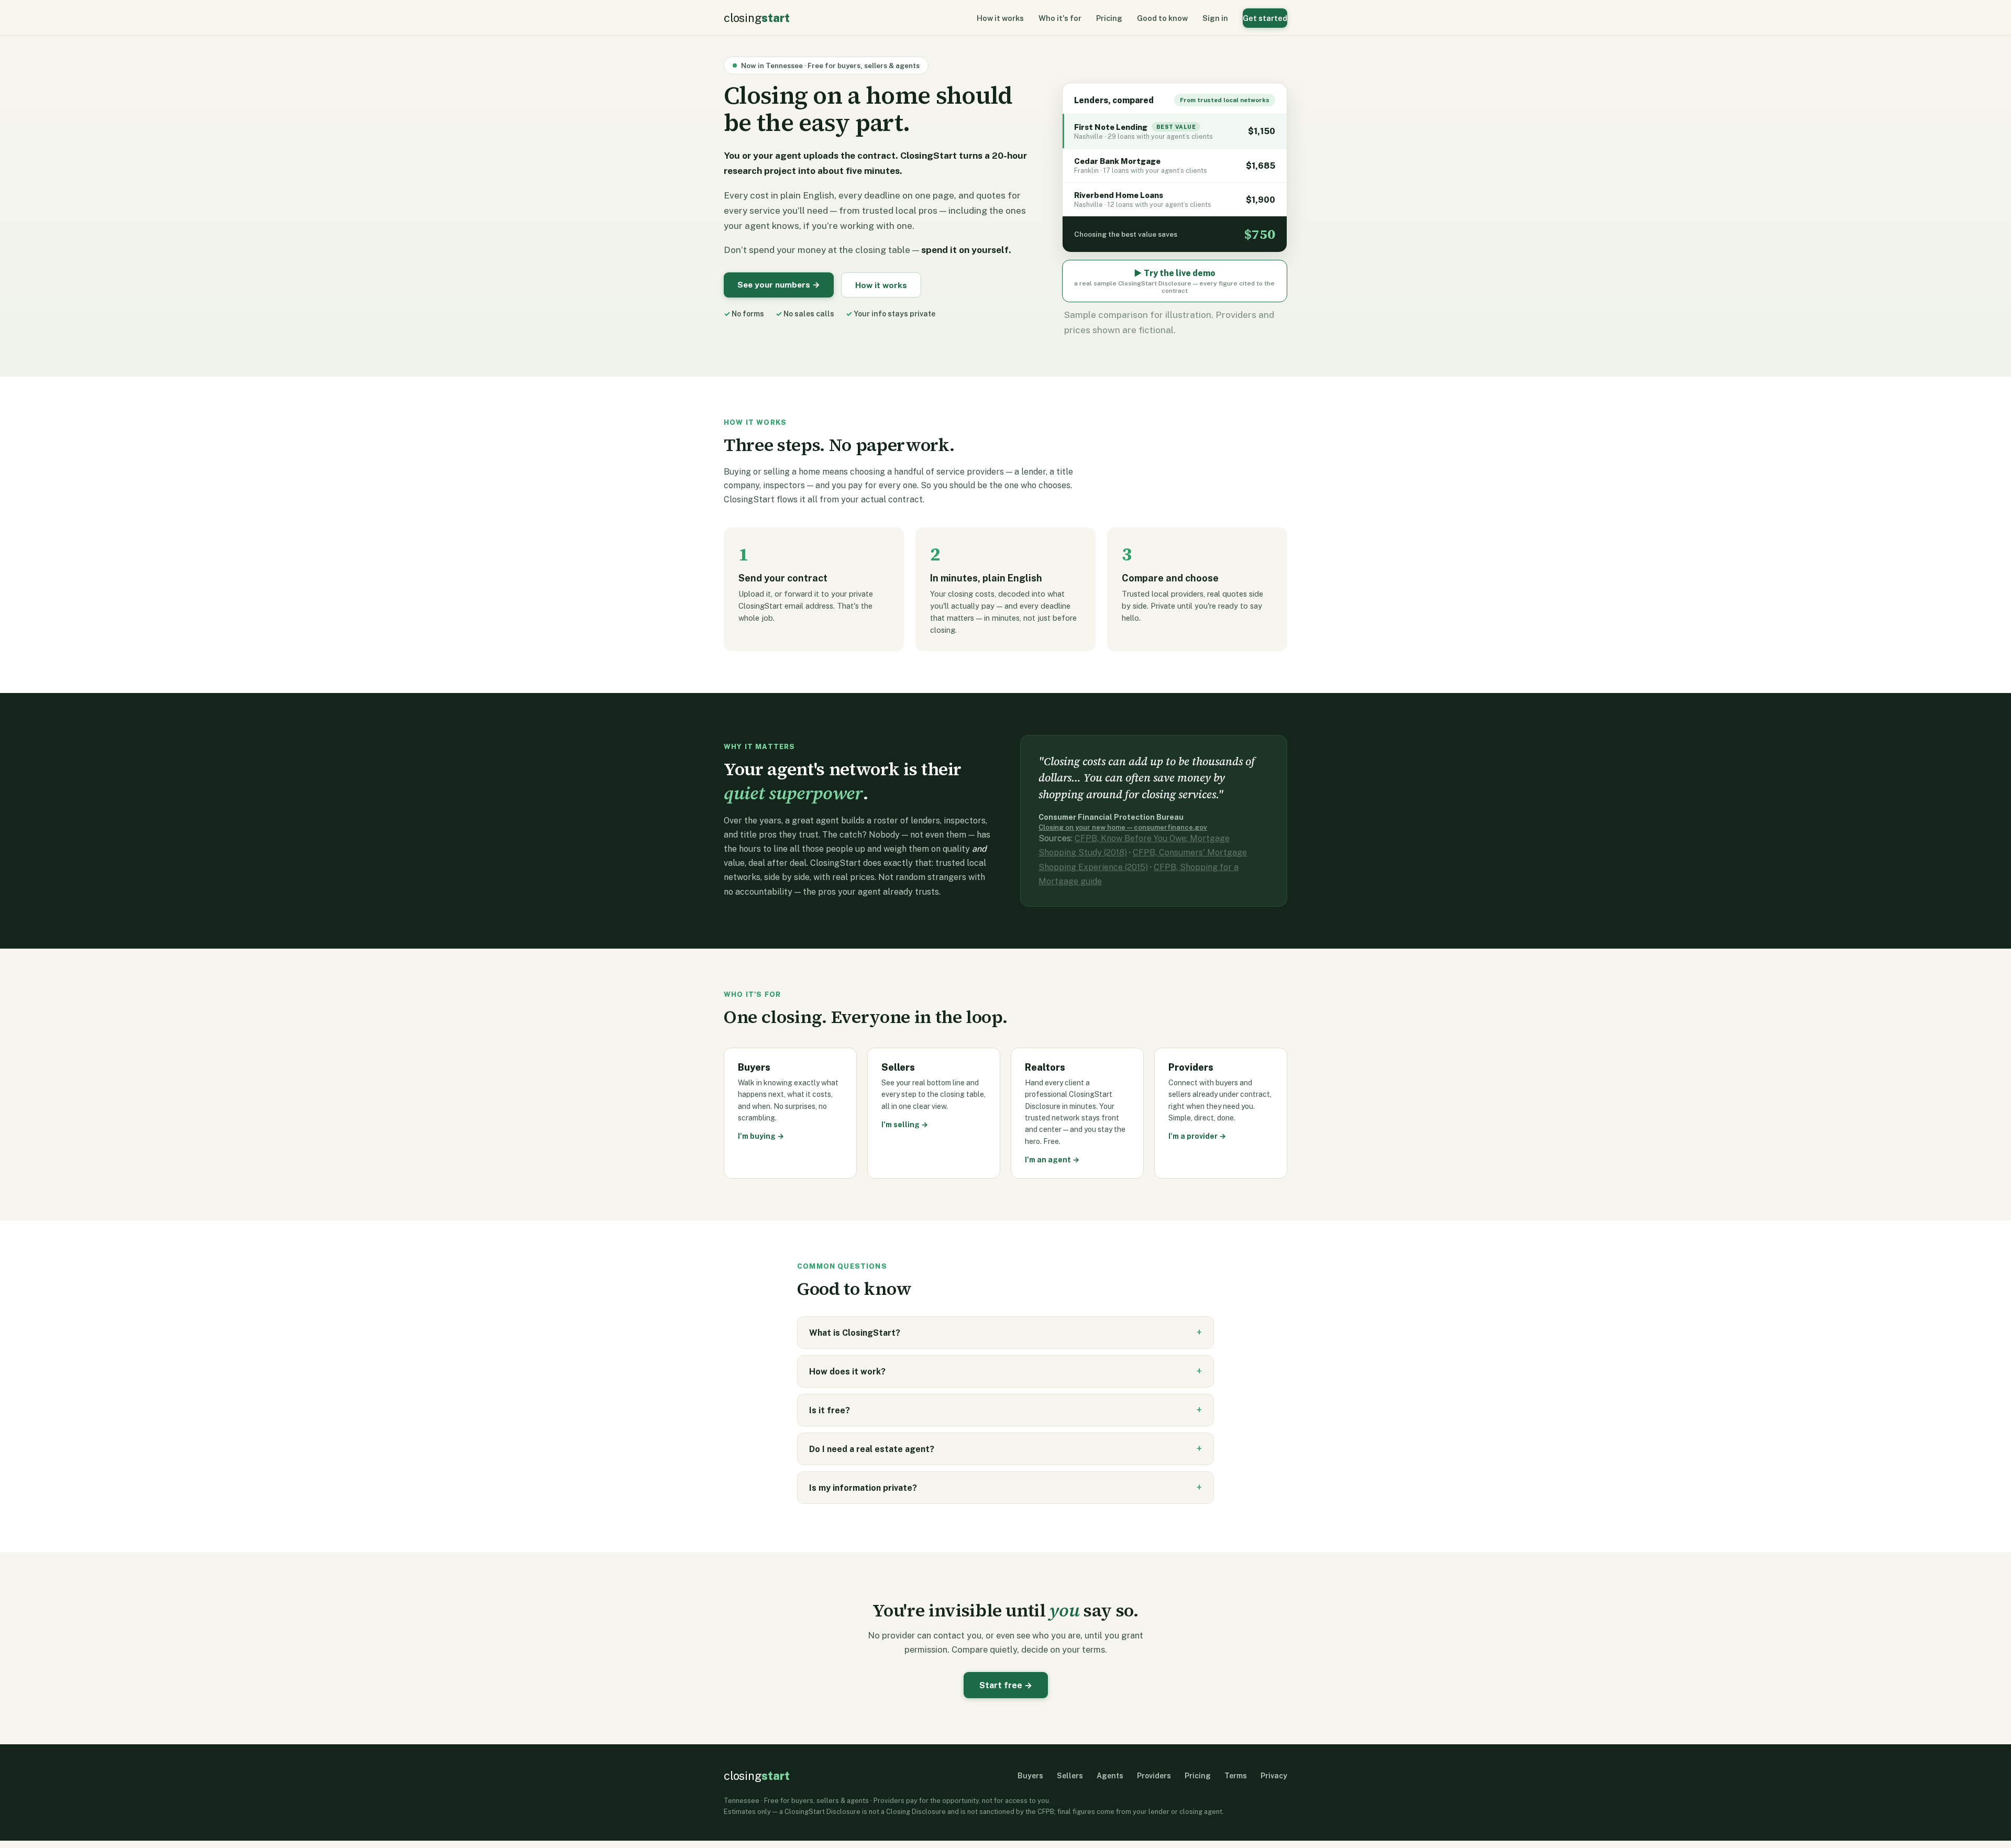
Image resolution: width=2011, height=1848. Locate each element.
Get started (1265, 18)
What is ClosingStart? (855, 1333)
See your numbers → (779, 284)
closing (756, 18)
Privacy (1274, 1776)
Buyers (1030, 1776)
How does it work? (847, 1372)
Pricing (1109, 18)
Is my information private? (863, 1488)
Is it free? (830, 1410)
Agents (1110, 1776)
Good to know (1162, 18)
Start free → (1006, 1685)
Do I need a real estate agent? (872, 1449)
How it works (1000, 18)
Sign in (1215, 18)
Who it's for (1060, 18)
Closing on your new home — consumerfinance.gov (1123, 827)
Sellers (1070, 1776)
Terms (1236, 1776)
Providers (1154, 1776)
